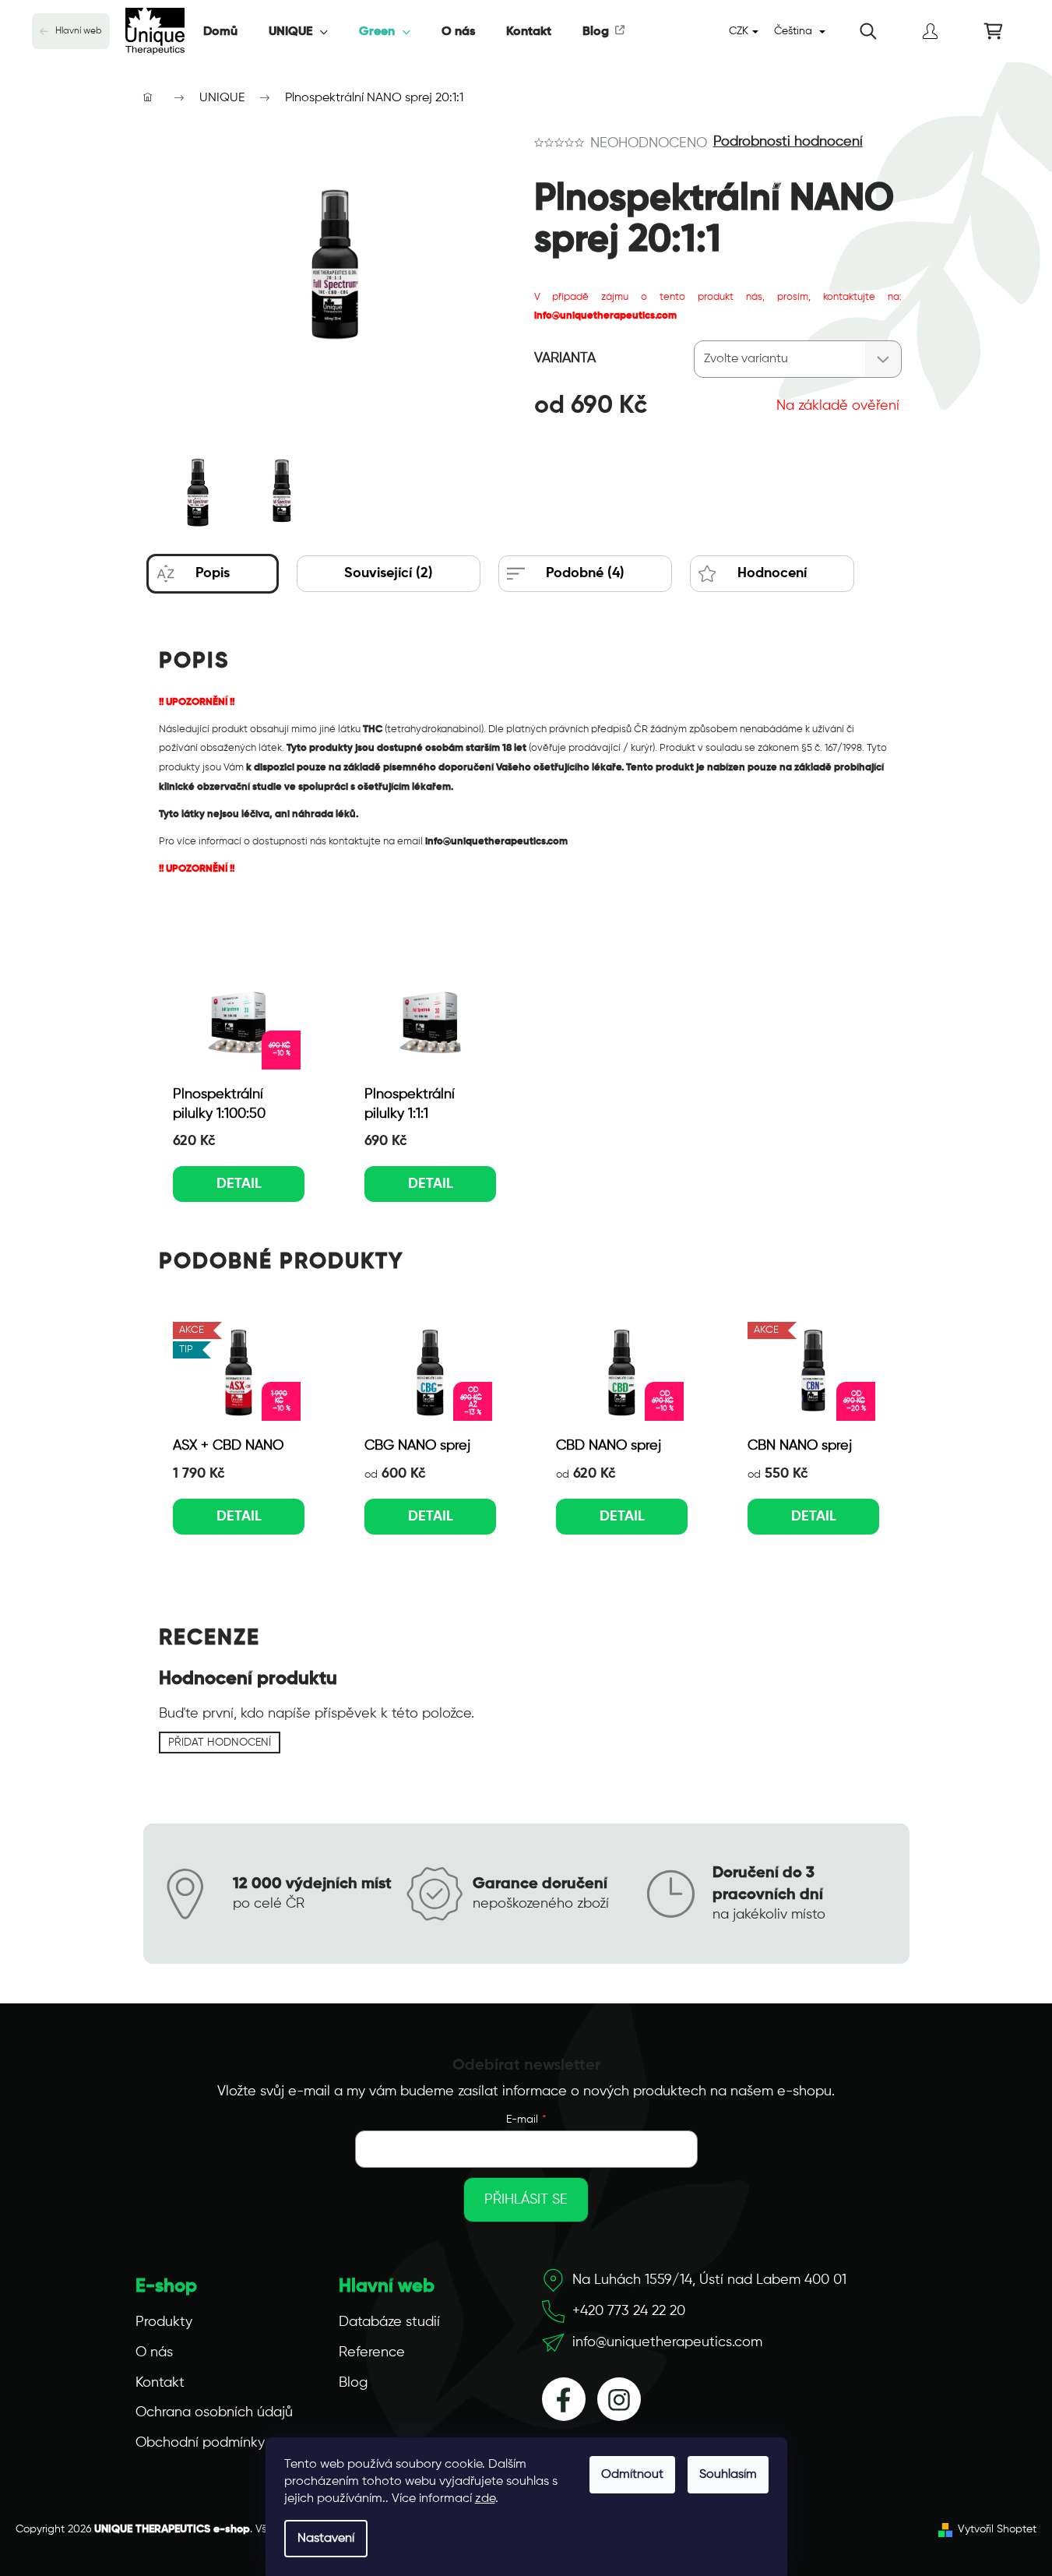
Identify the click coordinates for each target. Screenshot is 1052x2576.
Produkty (164, 2322)
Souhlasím (728, 2475)
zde (485, 2499)
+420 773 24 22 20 (629, 2311)
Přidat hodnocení (220, 1743)
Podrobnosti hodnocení (788, 142)
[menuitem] (220, 32)
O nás (154, 2352)
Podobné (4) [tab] (585, 573)
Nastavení (326, 2539)
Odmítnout (632, 2475)
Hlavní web (79, 31)
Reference (372, 2352)
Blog (353, 2383)
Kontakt (160, 2383)
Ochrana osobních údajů (214, 2412)
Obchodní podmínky (200, 2443)
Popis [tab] (213, 573)
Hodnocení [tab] (772, 573)
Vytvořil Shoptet (997, 2529)
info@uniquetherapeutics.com (667, 2342)
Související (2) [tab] (389, 573)
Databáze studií (389, 2322)
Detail (239, 1184)
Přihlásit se (526, 2200)
